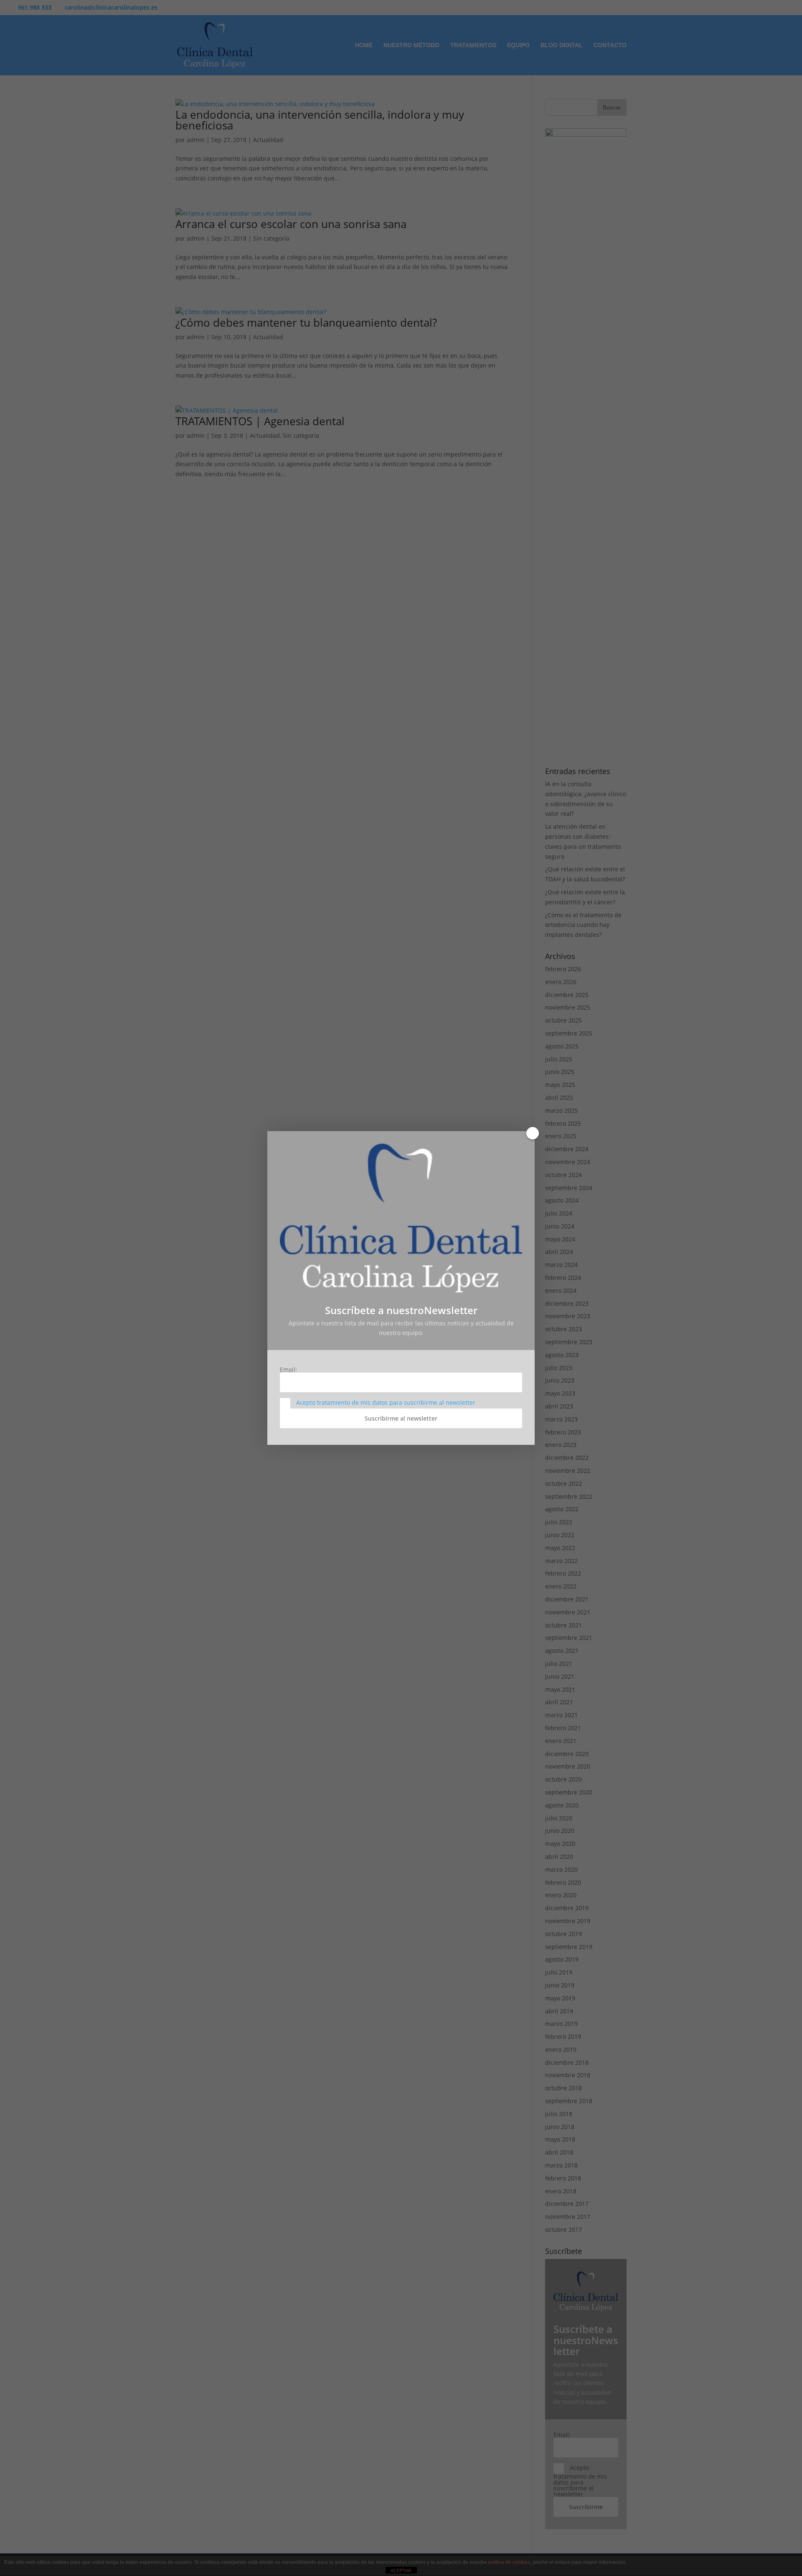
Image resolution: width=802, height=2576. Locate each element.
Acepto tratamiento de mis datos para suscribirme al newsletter (386, 1402)
